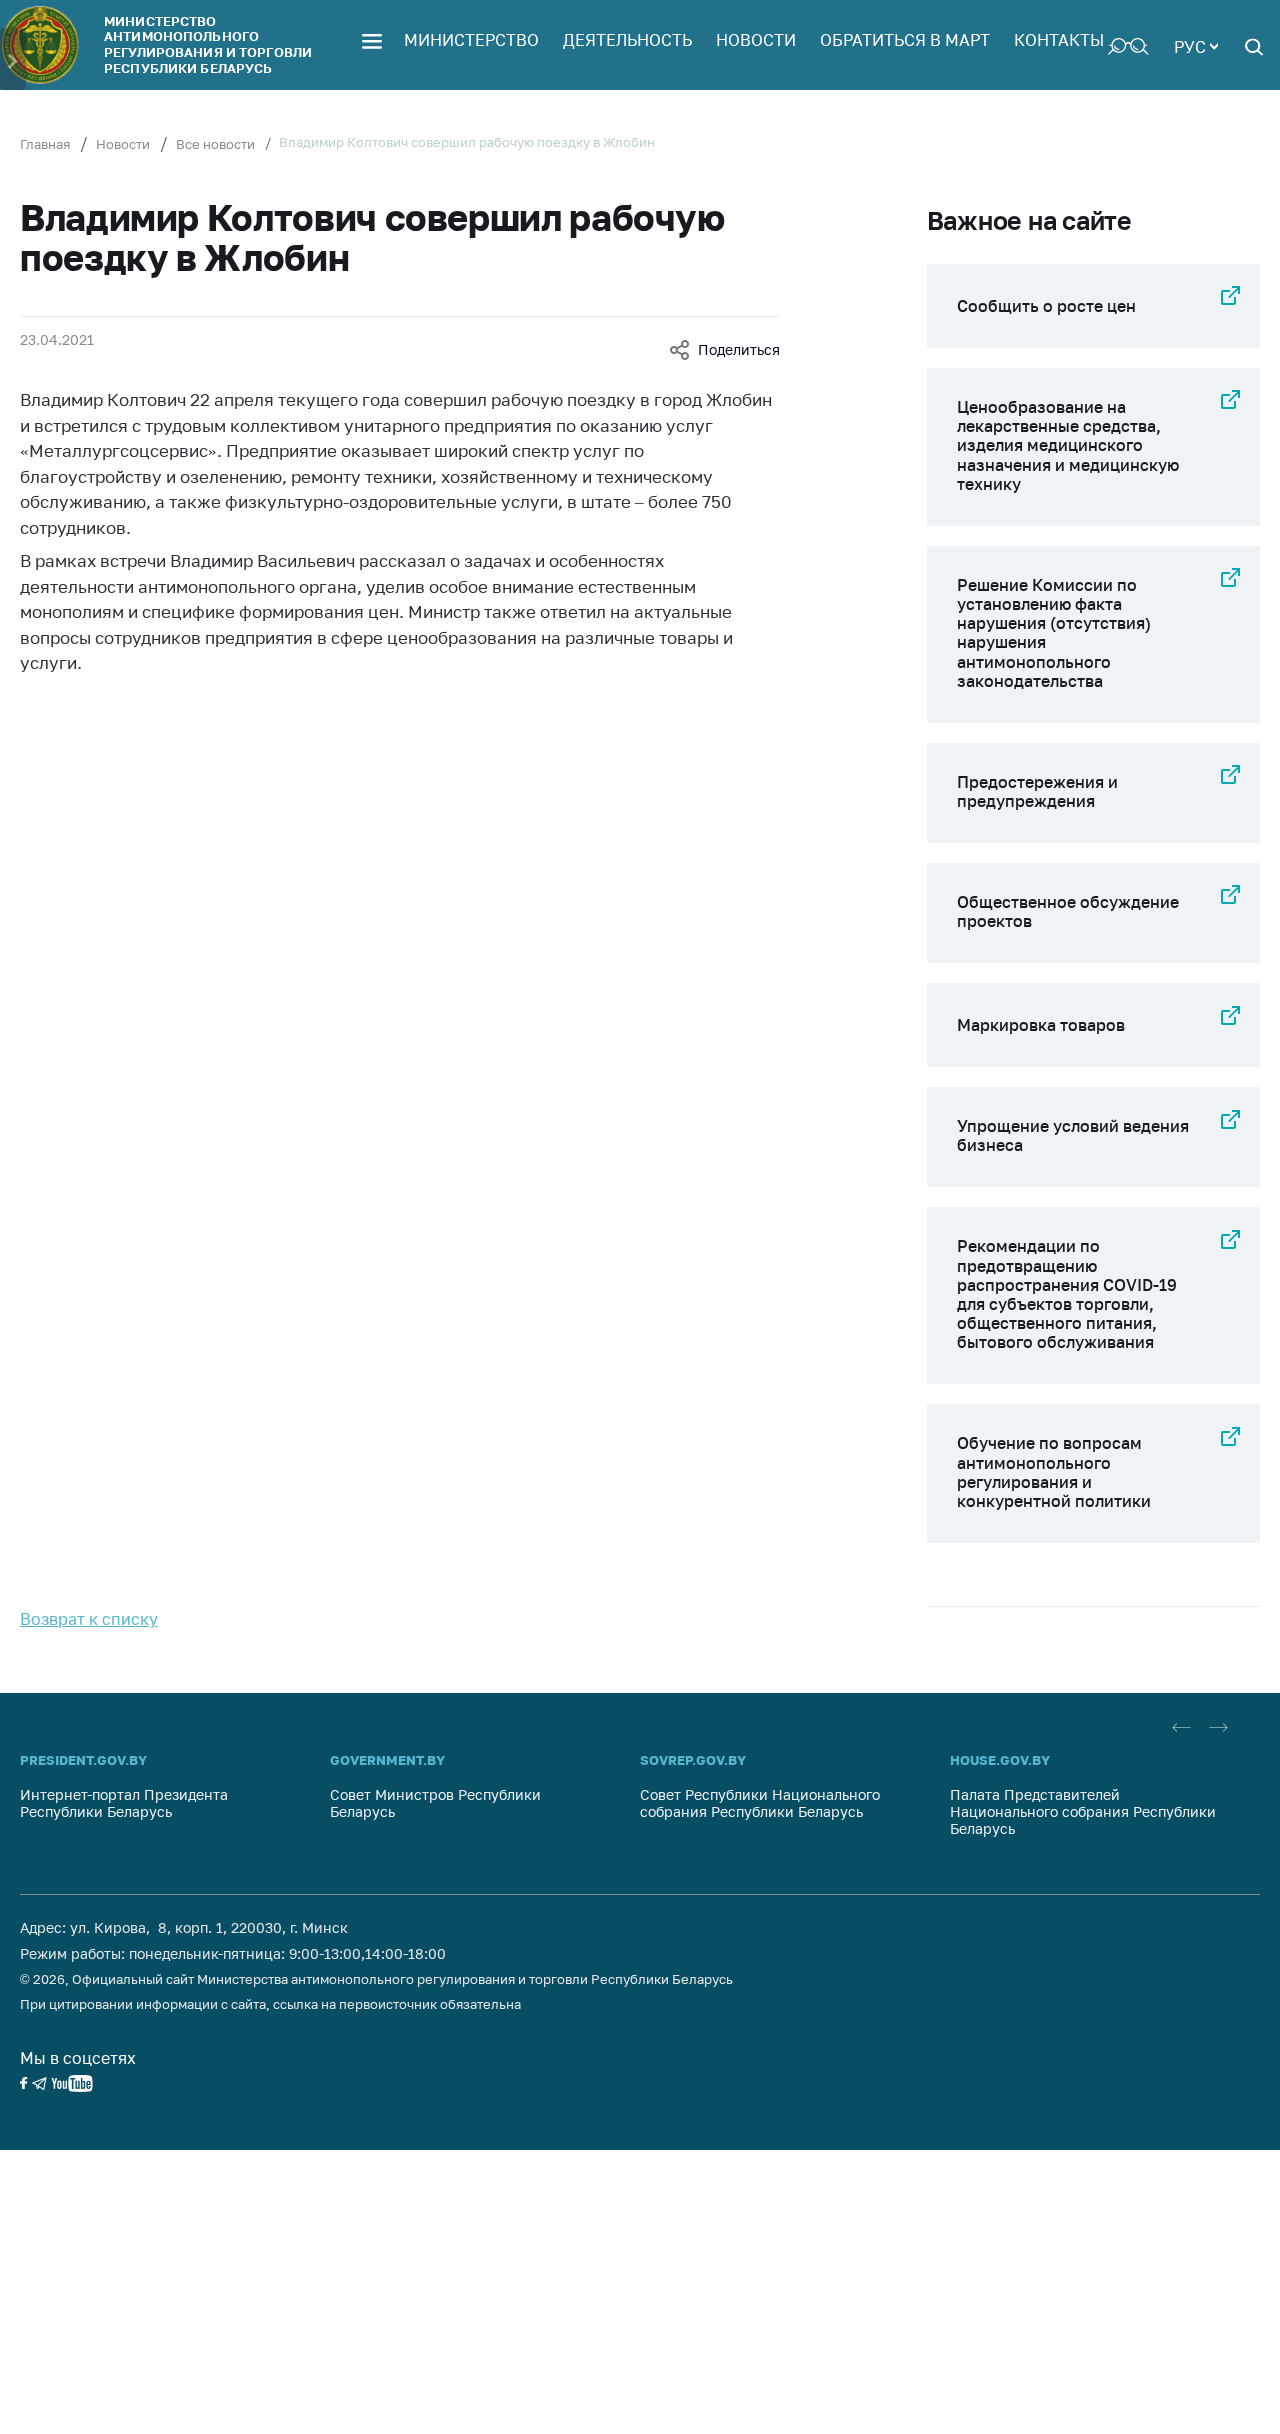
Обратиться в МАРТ (905, 40)
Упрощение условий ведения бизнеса (1073, 1135)
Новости (756, 40)
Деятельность (627, 40)
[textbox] (1196, 45)
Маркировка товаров (1041, 1025)
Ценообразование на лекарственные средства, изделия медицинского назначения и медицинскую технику (1068, 445)
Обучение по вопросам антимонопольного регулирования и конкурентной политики (1054, 1472)
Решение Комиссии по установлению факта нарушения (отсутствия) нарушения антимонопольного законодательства (1054, 633)
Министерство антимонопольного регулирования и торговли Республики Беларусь (208, 44)
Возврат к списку (89, 1619)
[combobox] (1196, 45)
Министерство (471, 40)
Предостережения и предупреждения (1037, 791)
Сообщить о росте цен (1046, 306)
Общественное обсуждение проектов (1068, 911)
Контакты (1059, 40)
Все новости (215, 144)
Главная (45, 144)
